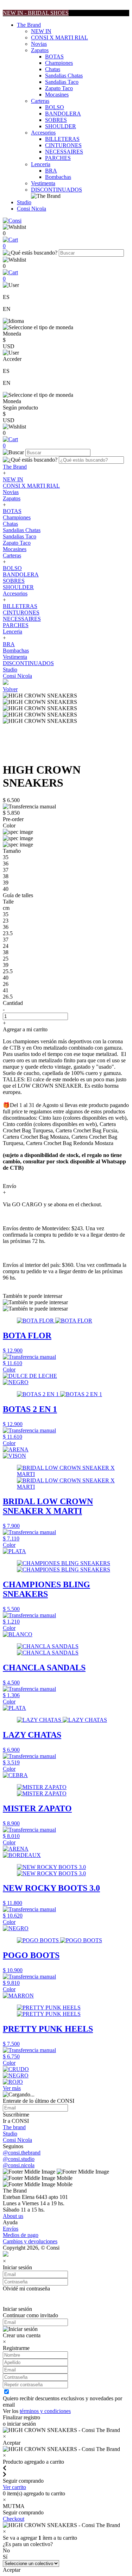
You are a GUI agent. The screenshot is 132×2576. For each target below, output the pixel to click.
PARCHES (58, 158)
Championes (59, 63)
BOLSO (55, 107)
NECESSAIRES (64, 152)
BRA (51, 171)
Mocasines (57, 95)
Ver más (12, 2088)
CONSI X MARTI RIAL (59, 37)
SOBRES (56, 120)
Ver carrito (14, 2487)
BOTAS (54, 57)
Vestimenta (43, 183)
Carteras (40, 101)
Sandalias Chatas (64, 76)
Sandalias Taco (62, 82)
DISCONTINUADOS (56, 190)
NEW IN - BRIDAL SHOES (36, 13)
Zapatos (40, 50)
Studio (24, 202)
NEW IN (41, 31)
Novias (39, 44)
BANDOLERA (63, 114)
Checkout (14, 2519)
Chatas (53, 69)
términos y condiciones (45, 2411)
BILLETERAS (62, 139)
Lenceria (41, 164)
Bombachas (58, 177)
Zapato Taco (59, 88)
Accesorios (43, 133)
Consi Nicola (32, 209)
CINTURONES (63, 145)
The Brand (29, 25)
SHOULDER (61, 126)
